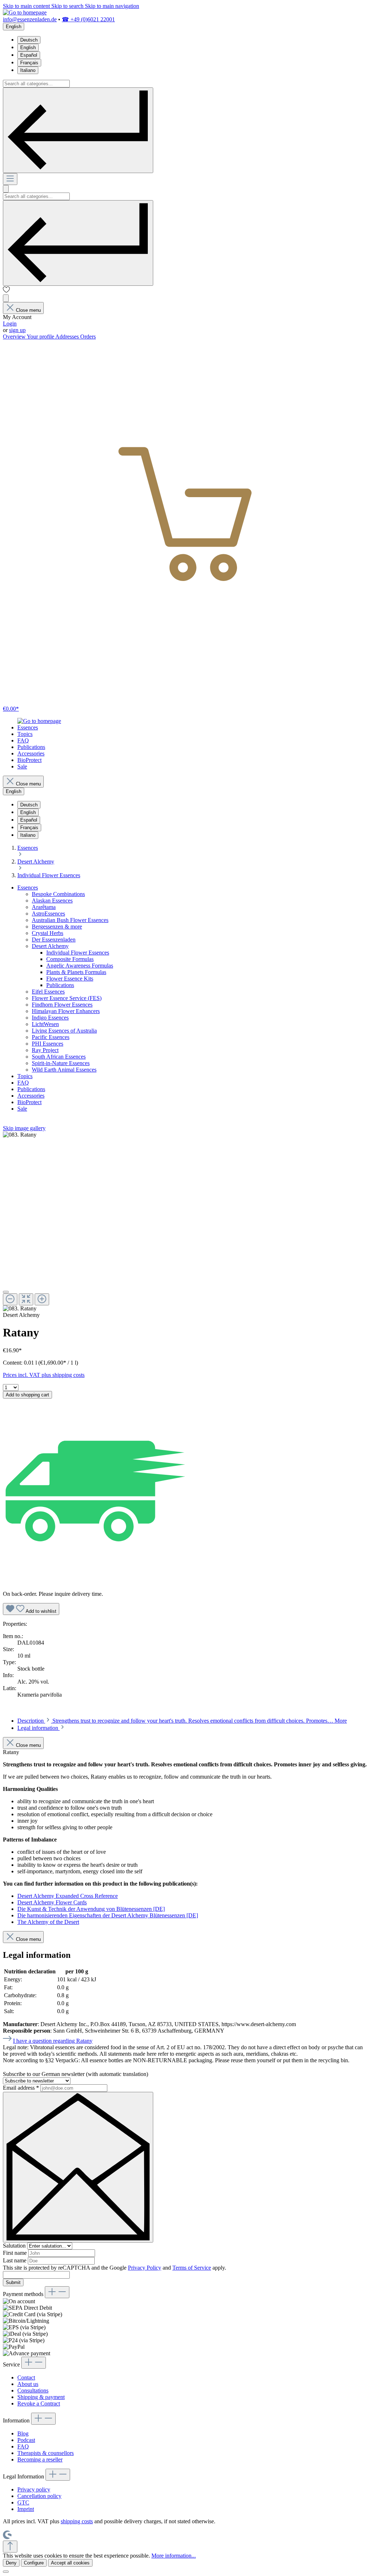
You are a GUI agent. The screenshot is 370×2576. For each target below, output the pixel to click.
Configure (34, 2563)
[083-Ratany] (20, 1135)
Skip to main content (27, 6)
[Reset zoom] (26, 1299)
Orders (88, 337)
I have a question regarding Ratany (53, 2041)
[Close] (6, 1292)
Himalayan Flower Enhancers (66, 1011)
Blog (23, 2433)
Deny (11, 2563)
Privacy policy (34, 2489)
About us (28, 2384)
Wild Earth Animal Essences (64, 1070)
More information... (174, 2556)
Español (29, 55)
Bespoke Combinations (58, 894)
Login (10, 324)
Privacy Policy (145, 2268)
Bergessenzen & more (57, 927)
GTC (23, 2502)
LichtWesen (45, 1024)
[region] (185, 1222)
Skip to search (68, 6)
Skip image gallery (24, 1128)
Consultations (33, 2390)
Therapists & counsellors (46, 2453)
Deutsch (29, 40)
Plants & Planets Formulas (76, 972)
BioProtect (29, 1102)
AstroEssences (48, 914)
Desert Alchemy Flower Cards (52, 1902)
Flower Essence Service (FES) (67, 998)
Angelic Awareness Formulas (80, 966)
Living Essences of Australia (64, 1031)
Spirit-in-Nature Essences (61, 1063)
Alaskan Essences (52, 901)
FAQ (23, 1083)
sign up (17, 330)
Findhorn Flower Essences (62, 1005)
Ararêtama (44, 907)
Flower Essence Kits (70, 979)
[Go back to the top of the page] (10, 2547)
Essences (28, 888)
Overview (15, 337)
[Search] (78, 130)
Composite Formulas (70, 959)
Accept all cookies (70, 2563)
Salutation (15, 2246)
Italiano (28, 70)
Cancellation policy (39, 2496)
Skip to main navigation (112, 6)
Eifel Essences (48, 992)
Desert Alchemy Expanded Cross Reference (68, 1896)
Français (29, 63)
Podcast (26, 2440)
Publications (60, 985)
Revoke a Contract (39, 2403)
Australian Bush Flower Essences (70, 920)
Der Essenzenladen (54, 940)
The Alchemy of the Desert (48, 1922)
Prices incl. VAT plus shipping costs (44, 1375)
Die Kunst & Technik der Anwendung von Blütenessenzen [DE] (91, 1909)
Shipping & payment (41, 2397)
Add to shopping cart (27, 1395)
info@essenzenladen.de (30, 19)
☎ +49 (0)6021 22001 (88, 19)
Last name (15, 2260)
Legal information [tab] (38, 1728)
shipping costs (77, 2521)
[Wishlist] (7, 291)
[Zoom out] (10, 1299)
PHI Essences (48, 1044)
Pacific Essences (51, 1037)
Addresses (68, 337)
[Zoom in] (42, 1299)
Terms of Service (192, 2268)
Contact (26, 2377)
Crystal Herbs (48, 933)
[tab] (182, 1721)
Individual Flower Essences (78, 953)
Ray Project (45, 1050)
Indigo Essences (50, 1018)
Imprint (26, 2509)
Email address (21, 2088)
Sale (22, 1109)
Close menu (28, 310)
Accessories (31, 1096)
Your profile (41, 337)
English (28, 48)
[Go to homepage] (25, 12)
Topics (25, 1076)
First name (16, 2253)
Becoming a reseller (40, 2459)
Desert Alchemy (50, 946)
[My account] (6, 298)
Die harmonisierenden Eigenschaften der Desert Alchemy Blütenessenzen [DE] (108, 1915)
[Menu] (10, 179)
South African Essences (59, 1057)
